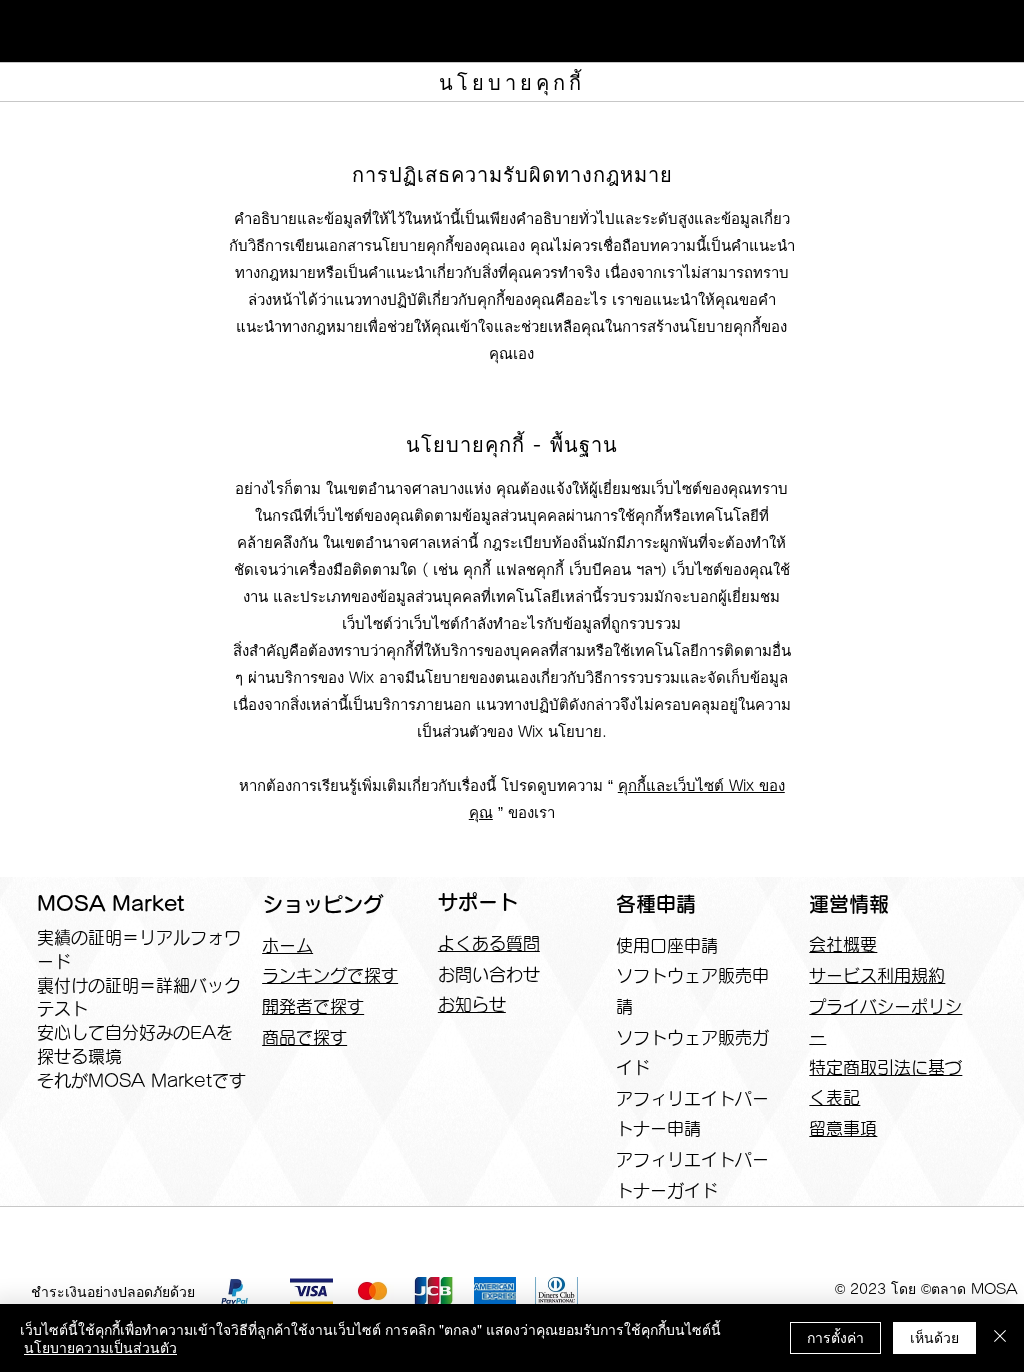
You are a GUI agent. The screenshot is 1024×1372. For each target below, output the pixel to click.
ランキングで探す (330, 975)
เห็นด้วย (934, 1337)
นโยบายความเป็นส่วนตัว (100, 1347)
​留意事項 (843, 1128)
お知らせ (472, 1004)
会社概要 (843, 944)
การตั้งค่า (835, 1337)
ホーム (287, 945)
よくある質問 (489, 943)
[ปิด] (1000, 1338)
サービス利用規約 (877, 975)
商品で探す (304, 1037)
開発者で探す (313, 1006)
